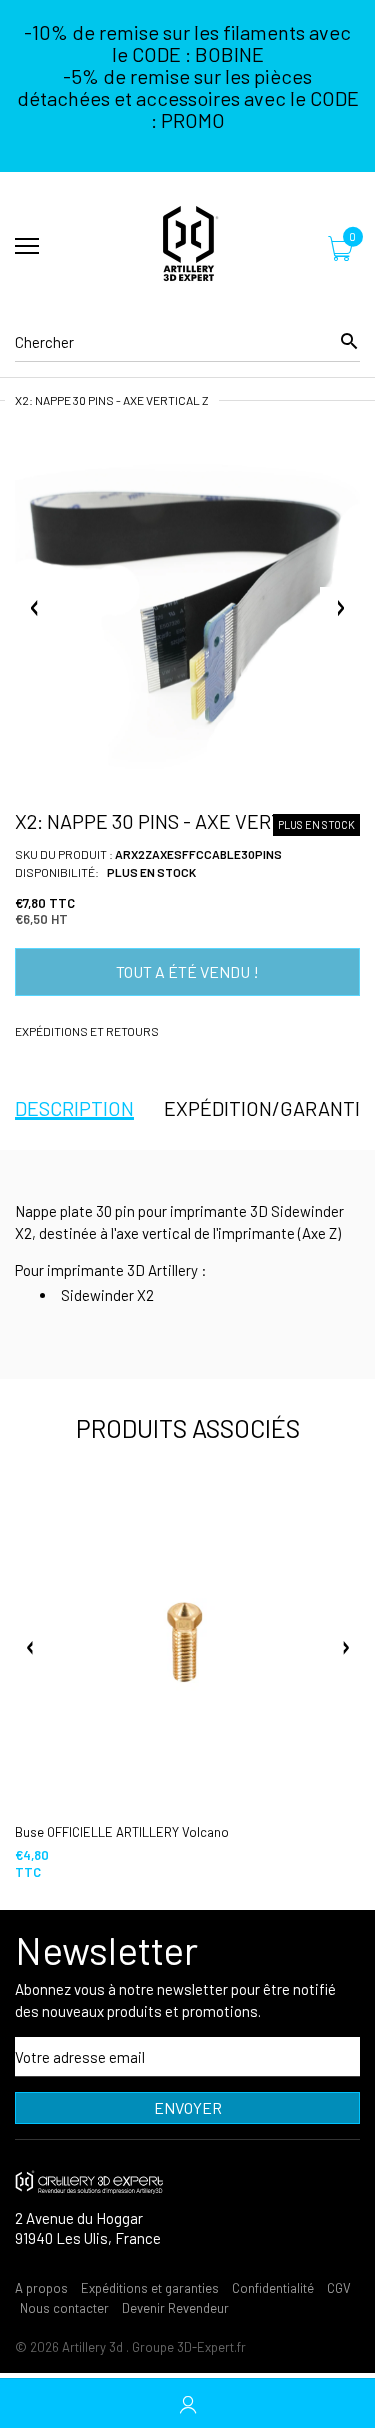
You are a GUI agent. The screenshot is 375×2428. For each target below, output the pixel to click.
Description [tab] (74, 1108)
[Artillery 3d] (187, 247)
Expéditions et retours (87, 1031)
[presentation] (30, 1648)
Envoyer (188, 2107)
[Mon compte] (187, 2403)
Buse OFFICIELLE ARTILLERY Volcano (122, 1832)
